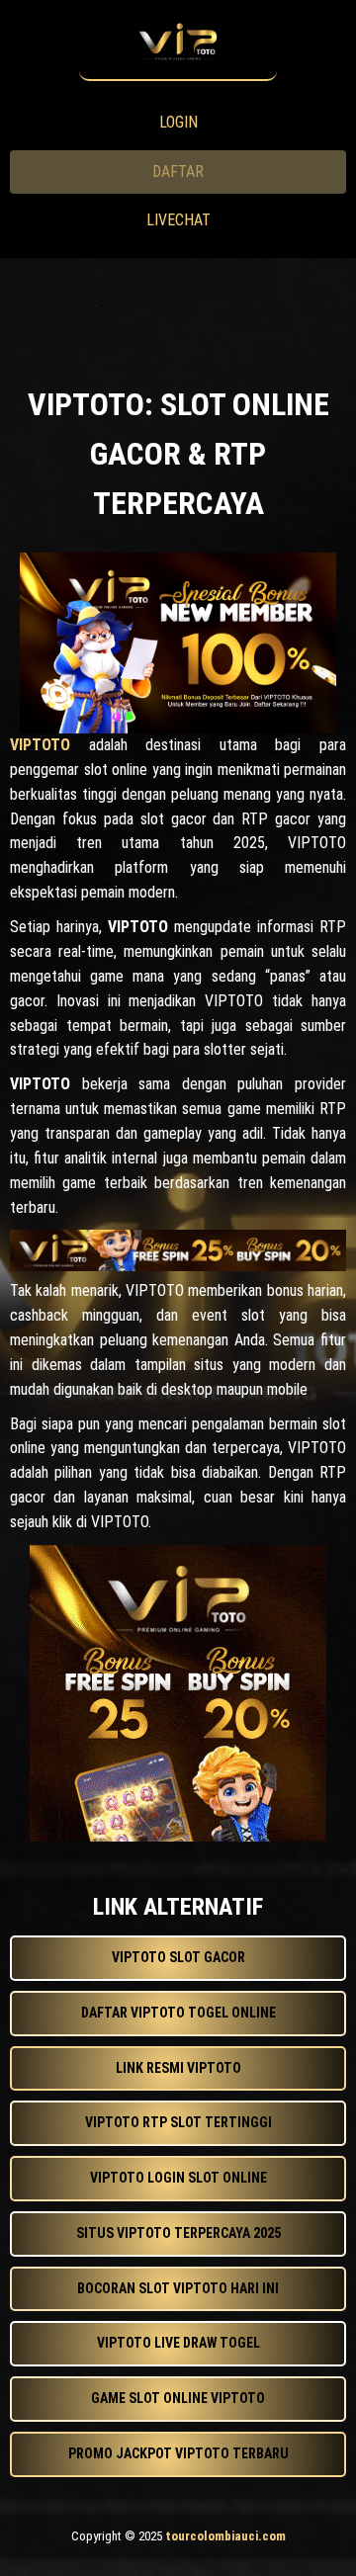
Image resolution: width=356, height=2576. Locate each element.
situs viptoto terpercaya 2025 (178, 2233)
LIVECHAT (178, 220)
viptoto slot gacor (178, 1957)
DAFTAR (178, 172)
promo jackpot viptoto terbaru (178, 2453)
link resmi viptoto (178, 2068)
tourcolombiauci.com (225, 2536)
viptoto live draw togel (178, 2343)
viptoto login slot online (178, 2178)
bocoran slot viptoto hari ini (178, 2288)
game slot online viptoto (178, 2398)
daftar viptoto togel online (178, 2013)
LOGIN (178, 122)
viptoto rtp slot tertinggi (178, 2122)
